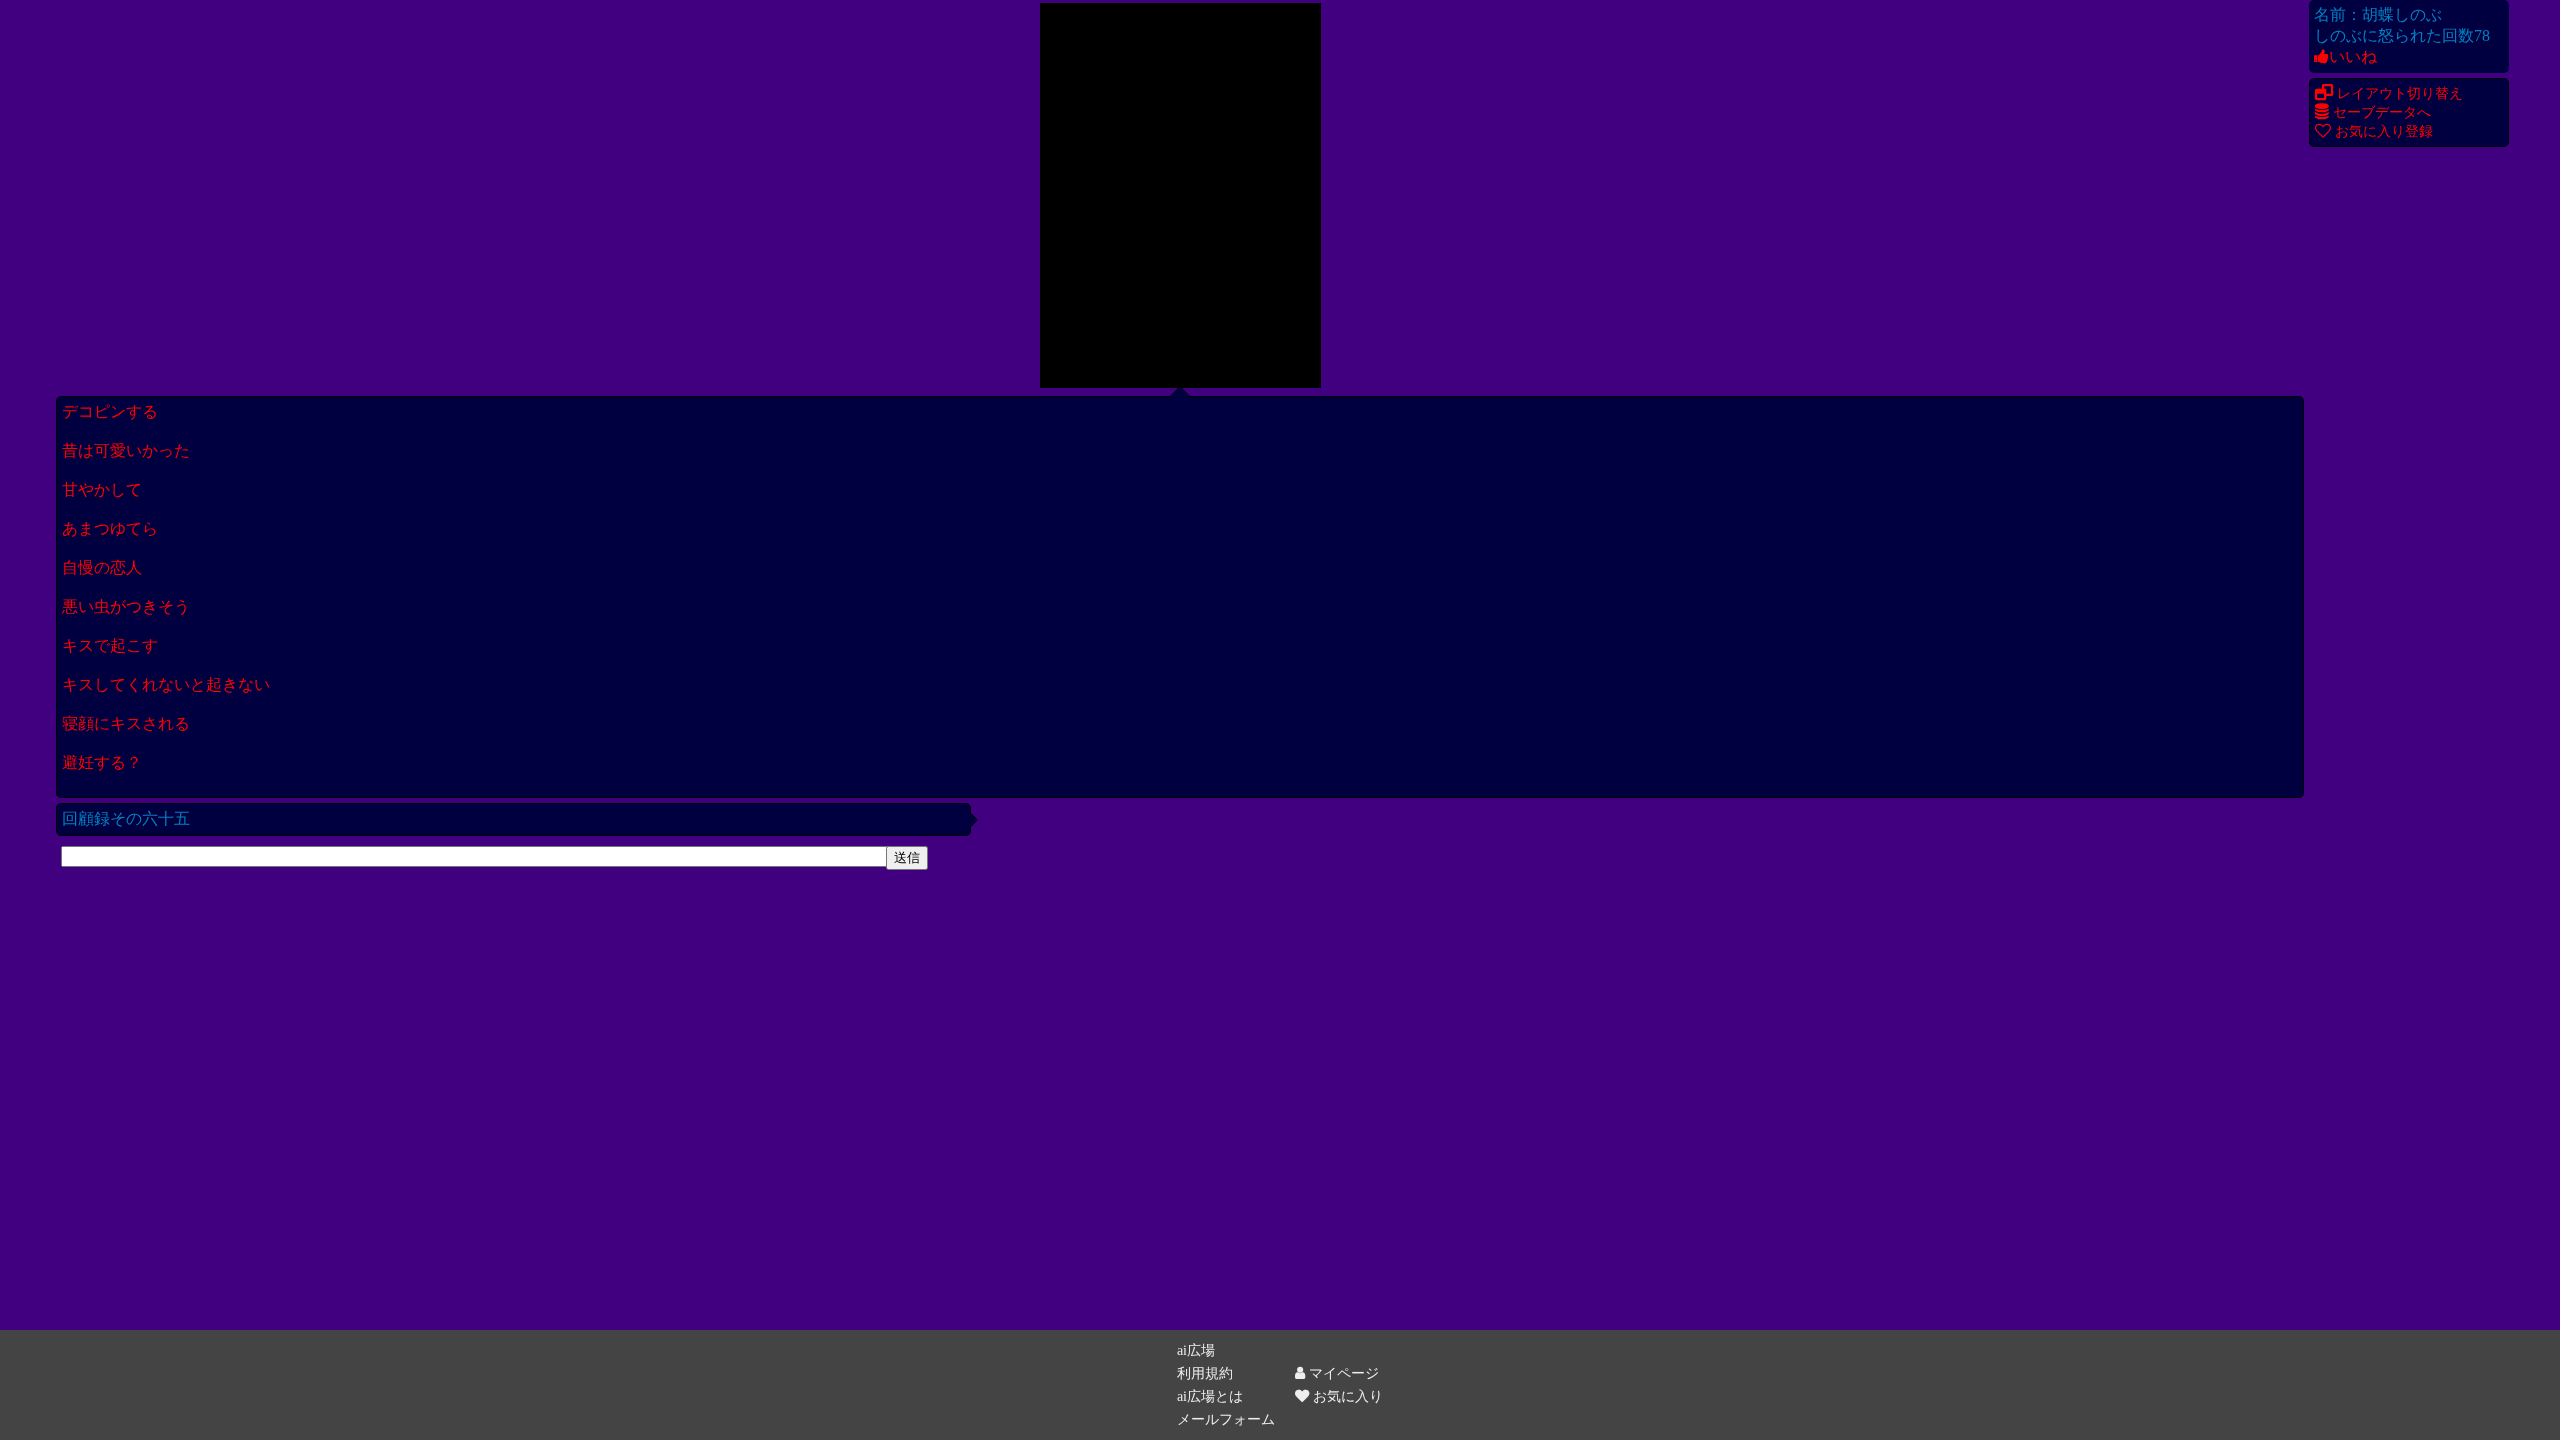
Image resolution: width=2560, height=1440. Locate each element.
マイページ (1342, 1373)
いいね (2353, 56)
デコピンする (110, 411)
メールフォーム (1226, 1419)
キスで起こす (110, 645)
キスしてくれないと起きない (166, 684)
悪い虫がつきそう (126, 606)
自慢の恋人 (102, 567)
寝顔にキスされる (126, 723)
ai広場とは (1210, 1396)
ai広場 (1196, 1350)
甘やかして (102, 489)
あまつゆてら (110, 528)
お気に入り (1346, 1396)
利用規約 (1205, 1373)
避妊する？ (102, 762)
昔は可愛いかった (126, 450)
